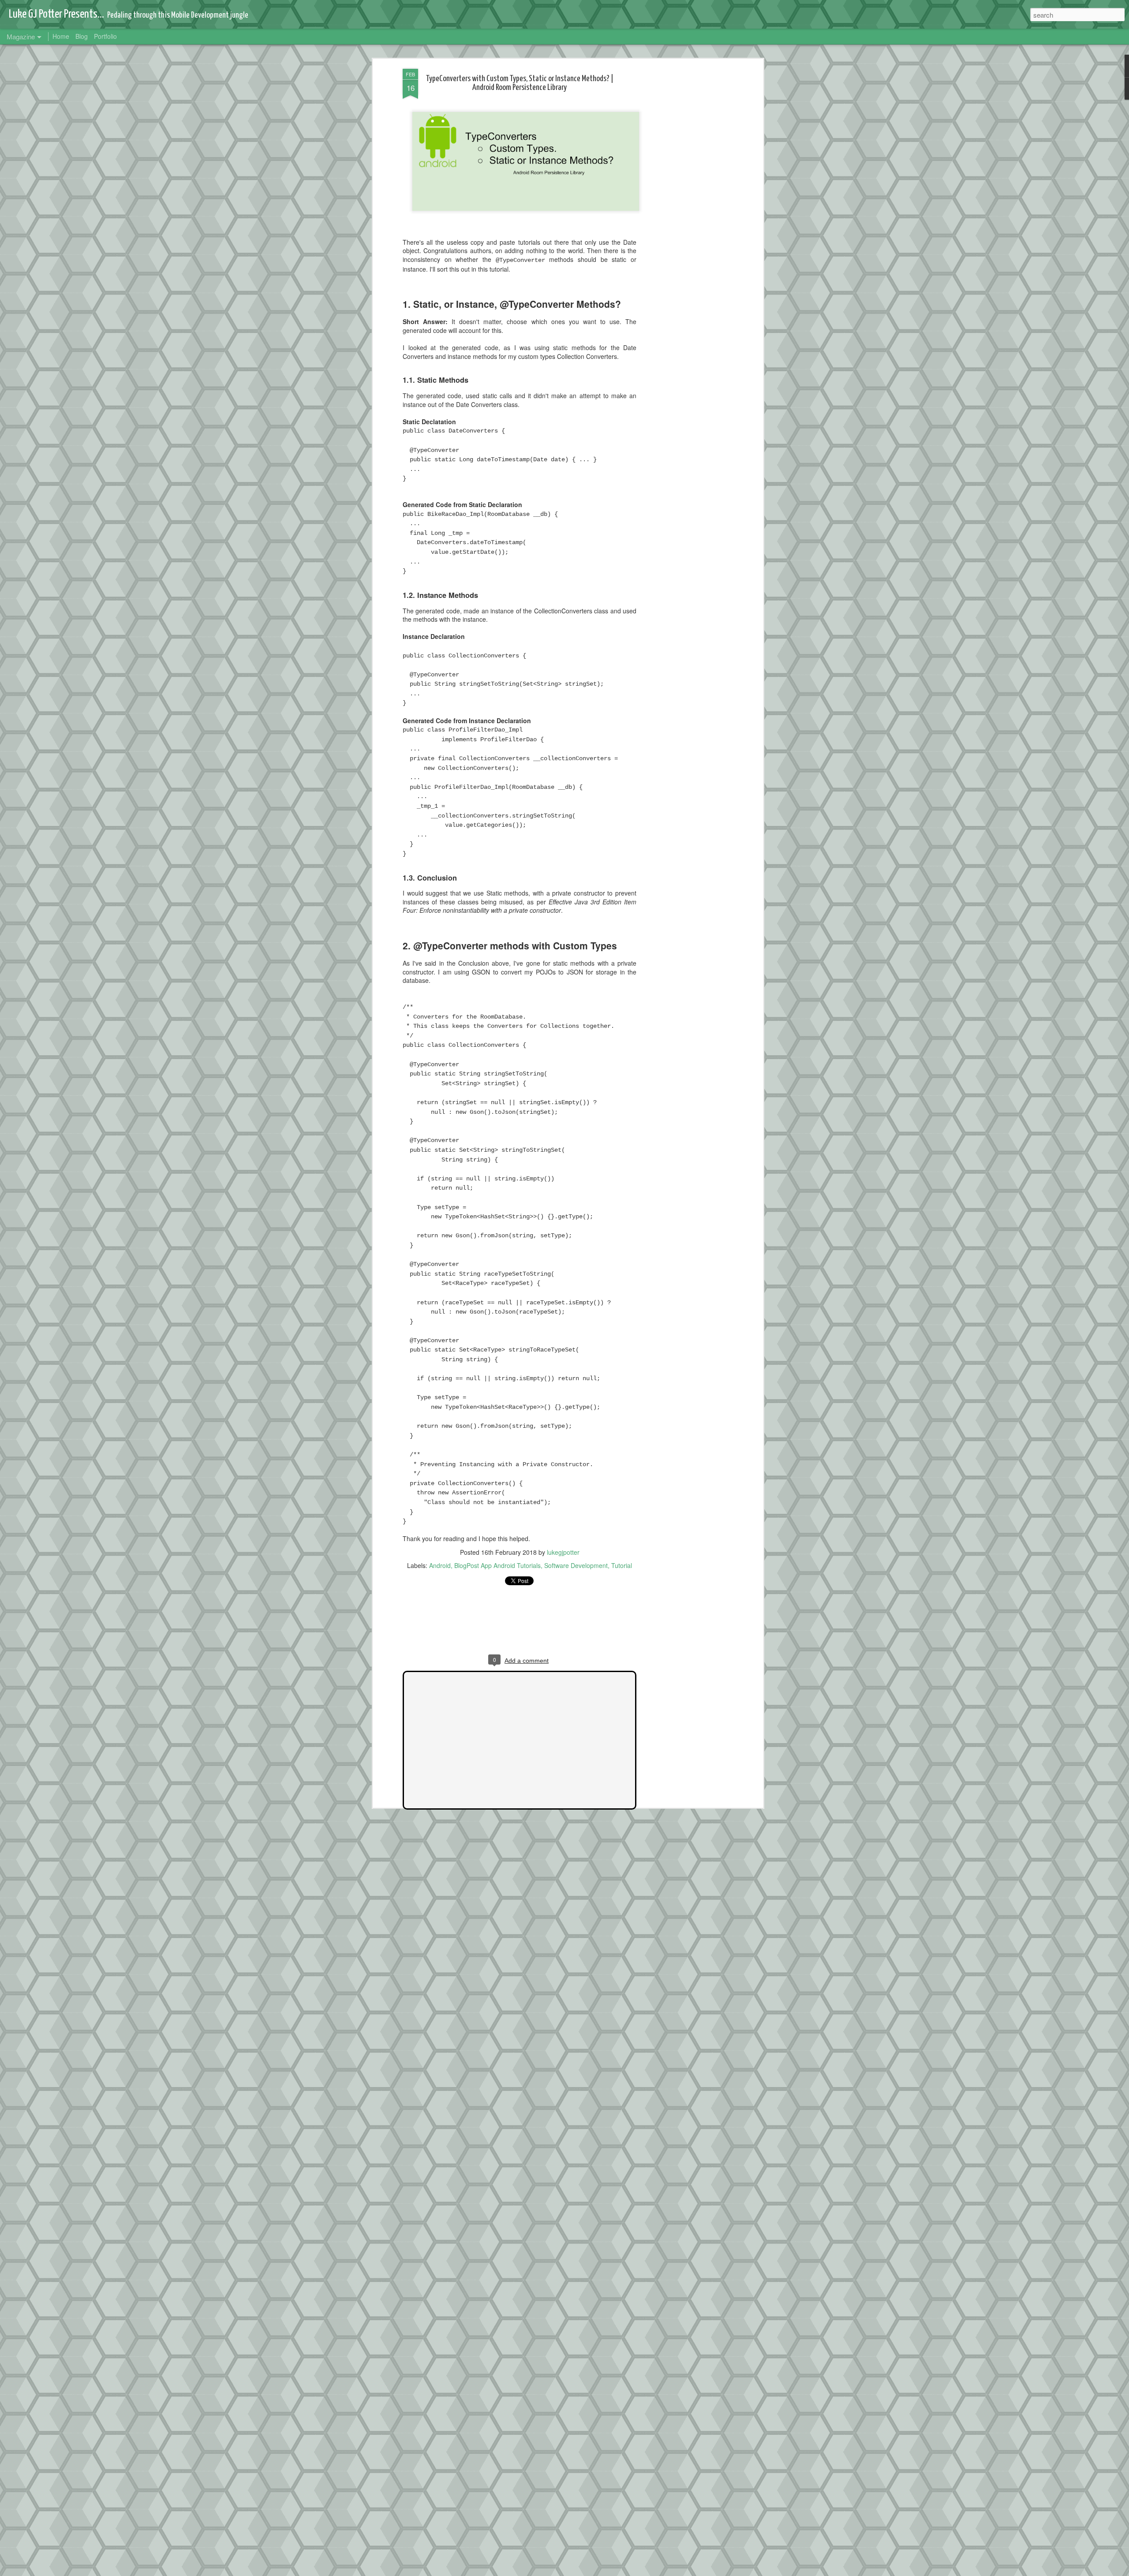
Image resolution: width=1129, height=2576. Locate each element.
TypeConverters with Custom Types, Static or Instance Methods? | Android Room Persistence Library (520, 83)
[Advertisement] (685, 208)
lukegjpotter (563, 1552)
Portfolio (105, 36)
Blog (82, 36)
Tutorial (622, 1565)
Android (440, 1565)
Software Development (576, 1565)
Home (61, 36)
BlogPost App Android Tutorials (497, 1565)
